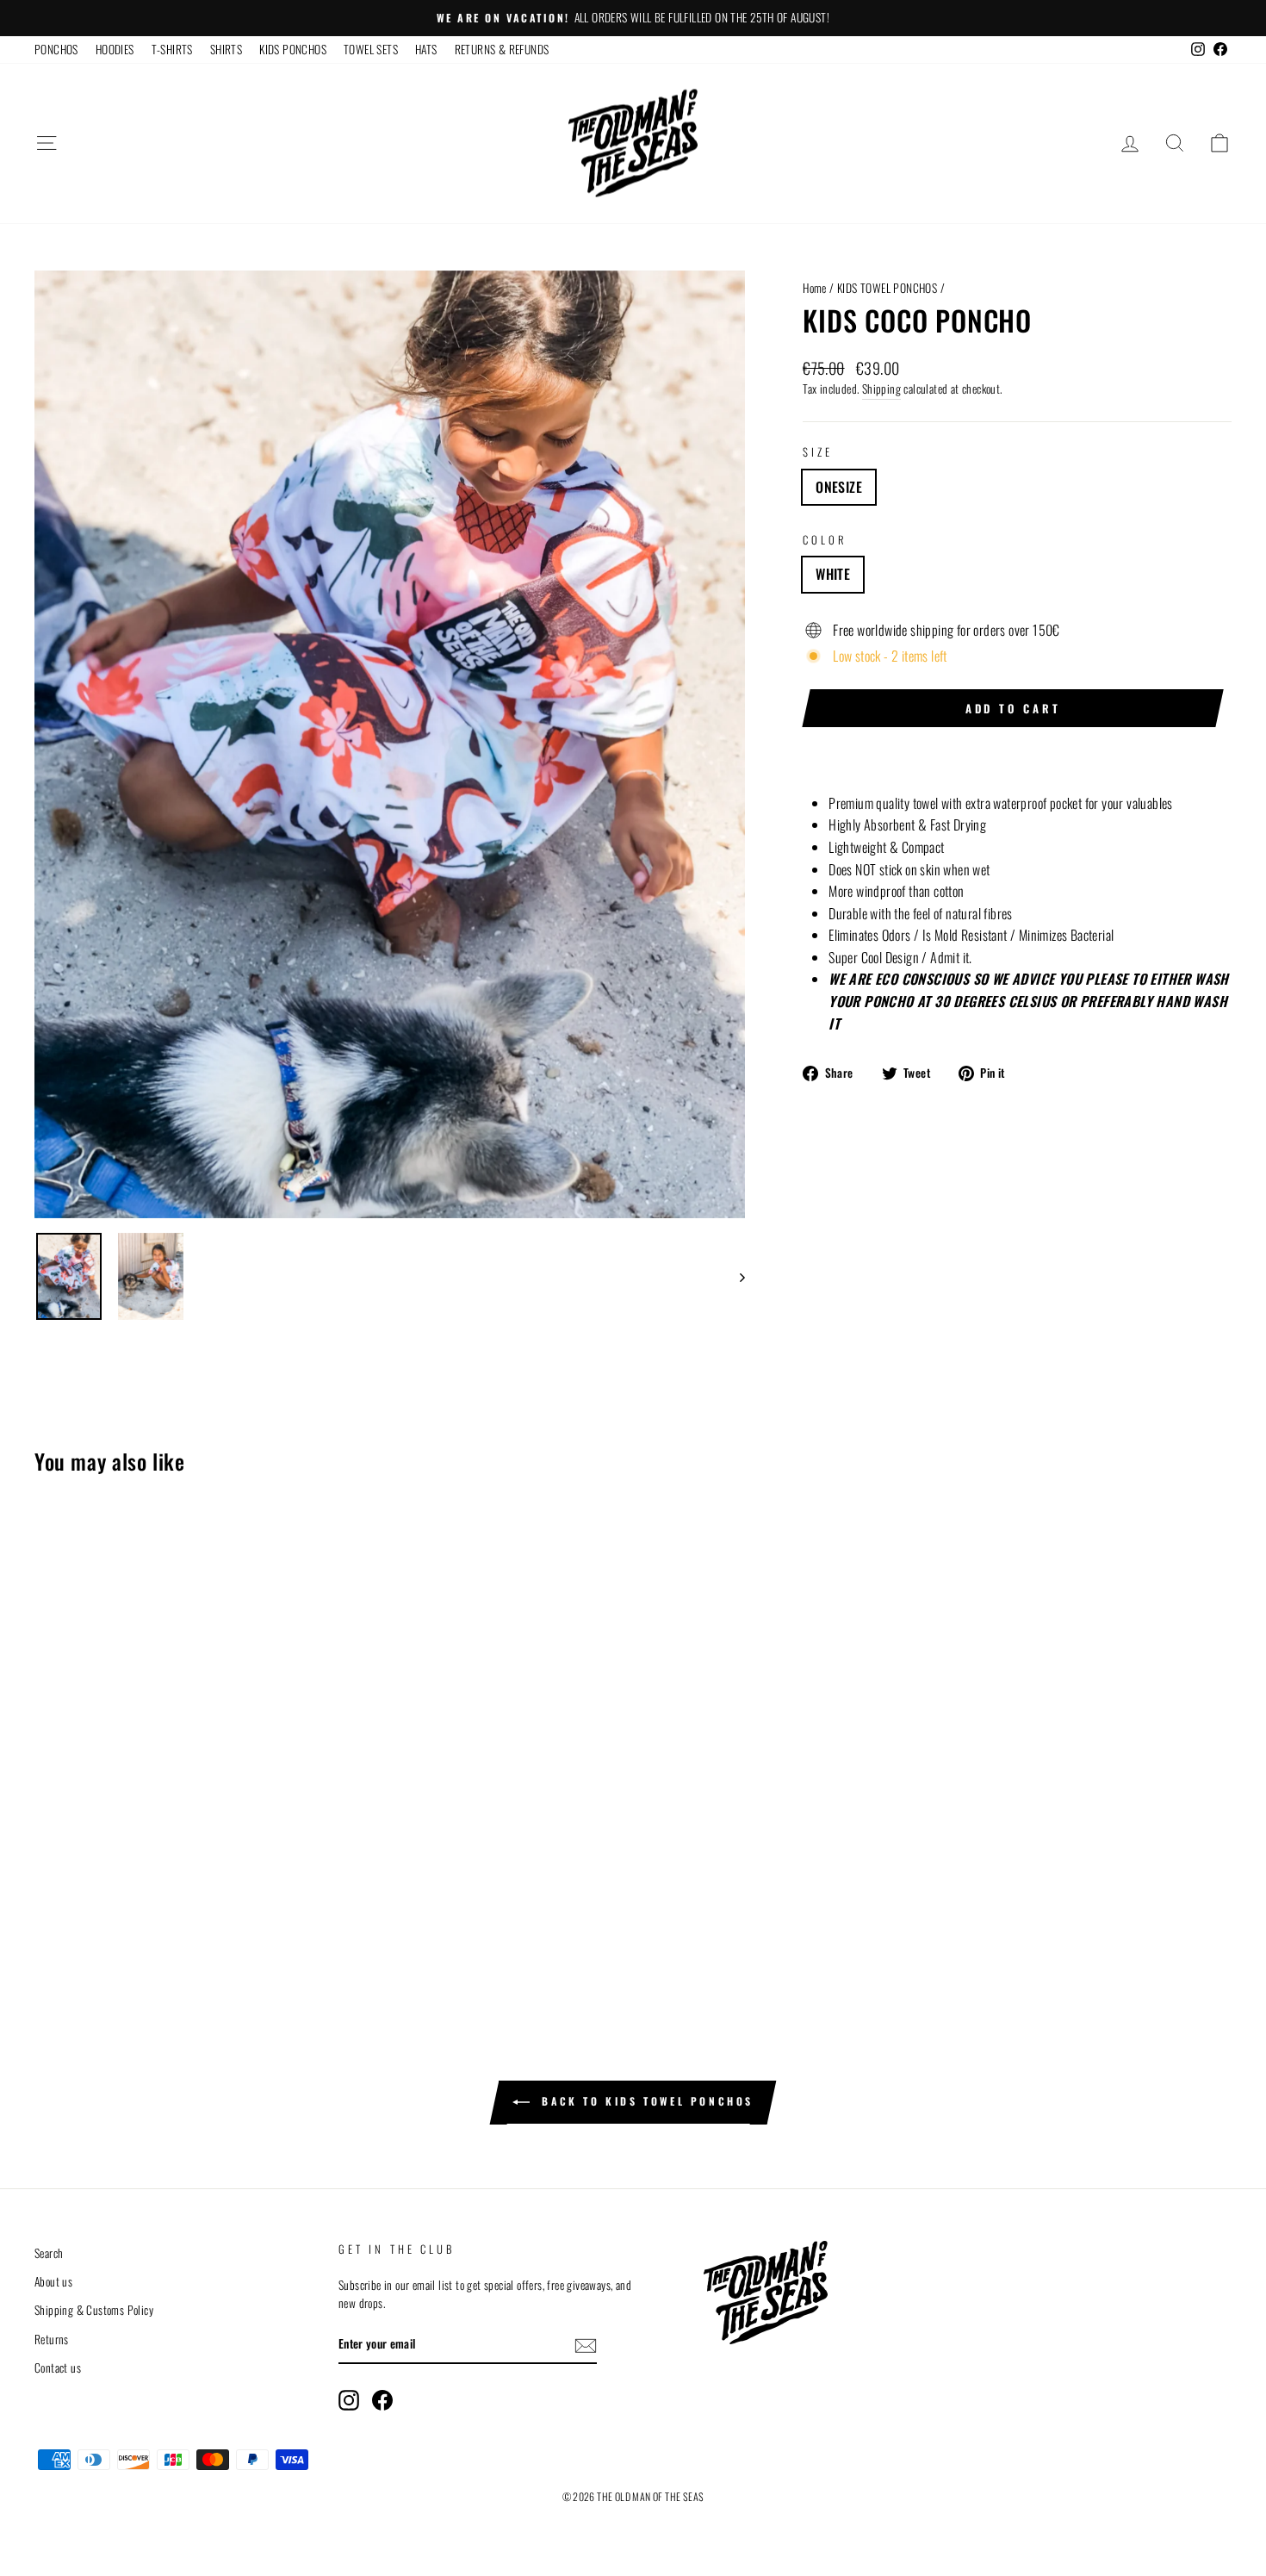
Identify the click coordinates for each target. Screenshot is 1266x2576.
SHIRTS (226, 49)
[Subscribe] (586, 2345)
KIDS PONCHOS (293, 49)
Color (825, 540)
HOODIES (115, 49)
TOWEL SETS (371, 49)
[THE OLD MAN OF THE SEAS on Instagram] (349, 2400)
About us (53, 2281)
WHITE (833, 574)
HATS (426, 49)
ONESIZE (839, 487)
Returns (52, 2339)
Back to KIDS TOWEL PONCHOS (645, 2101)
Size (817, 452)
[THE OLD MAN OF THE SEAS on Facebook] (382, 2400)
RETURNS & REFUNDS (502, 49)
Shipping (881, 389)
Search (49, 2253)
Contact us (58, 2368)
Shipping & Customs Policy (94, 2310)
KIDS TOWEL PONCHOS (887, 288)
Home (815, 288)
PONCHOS (56, 49)
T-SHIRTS (172, 49)
